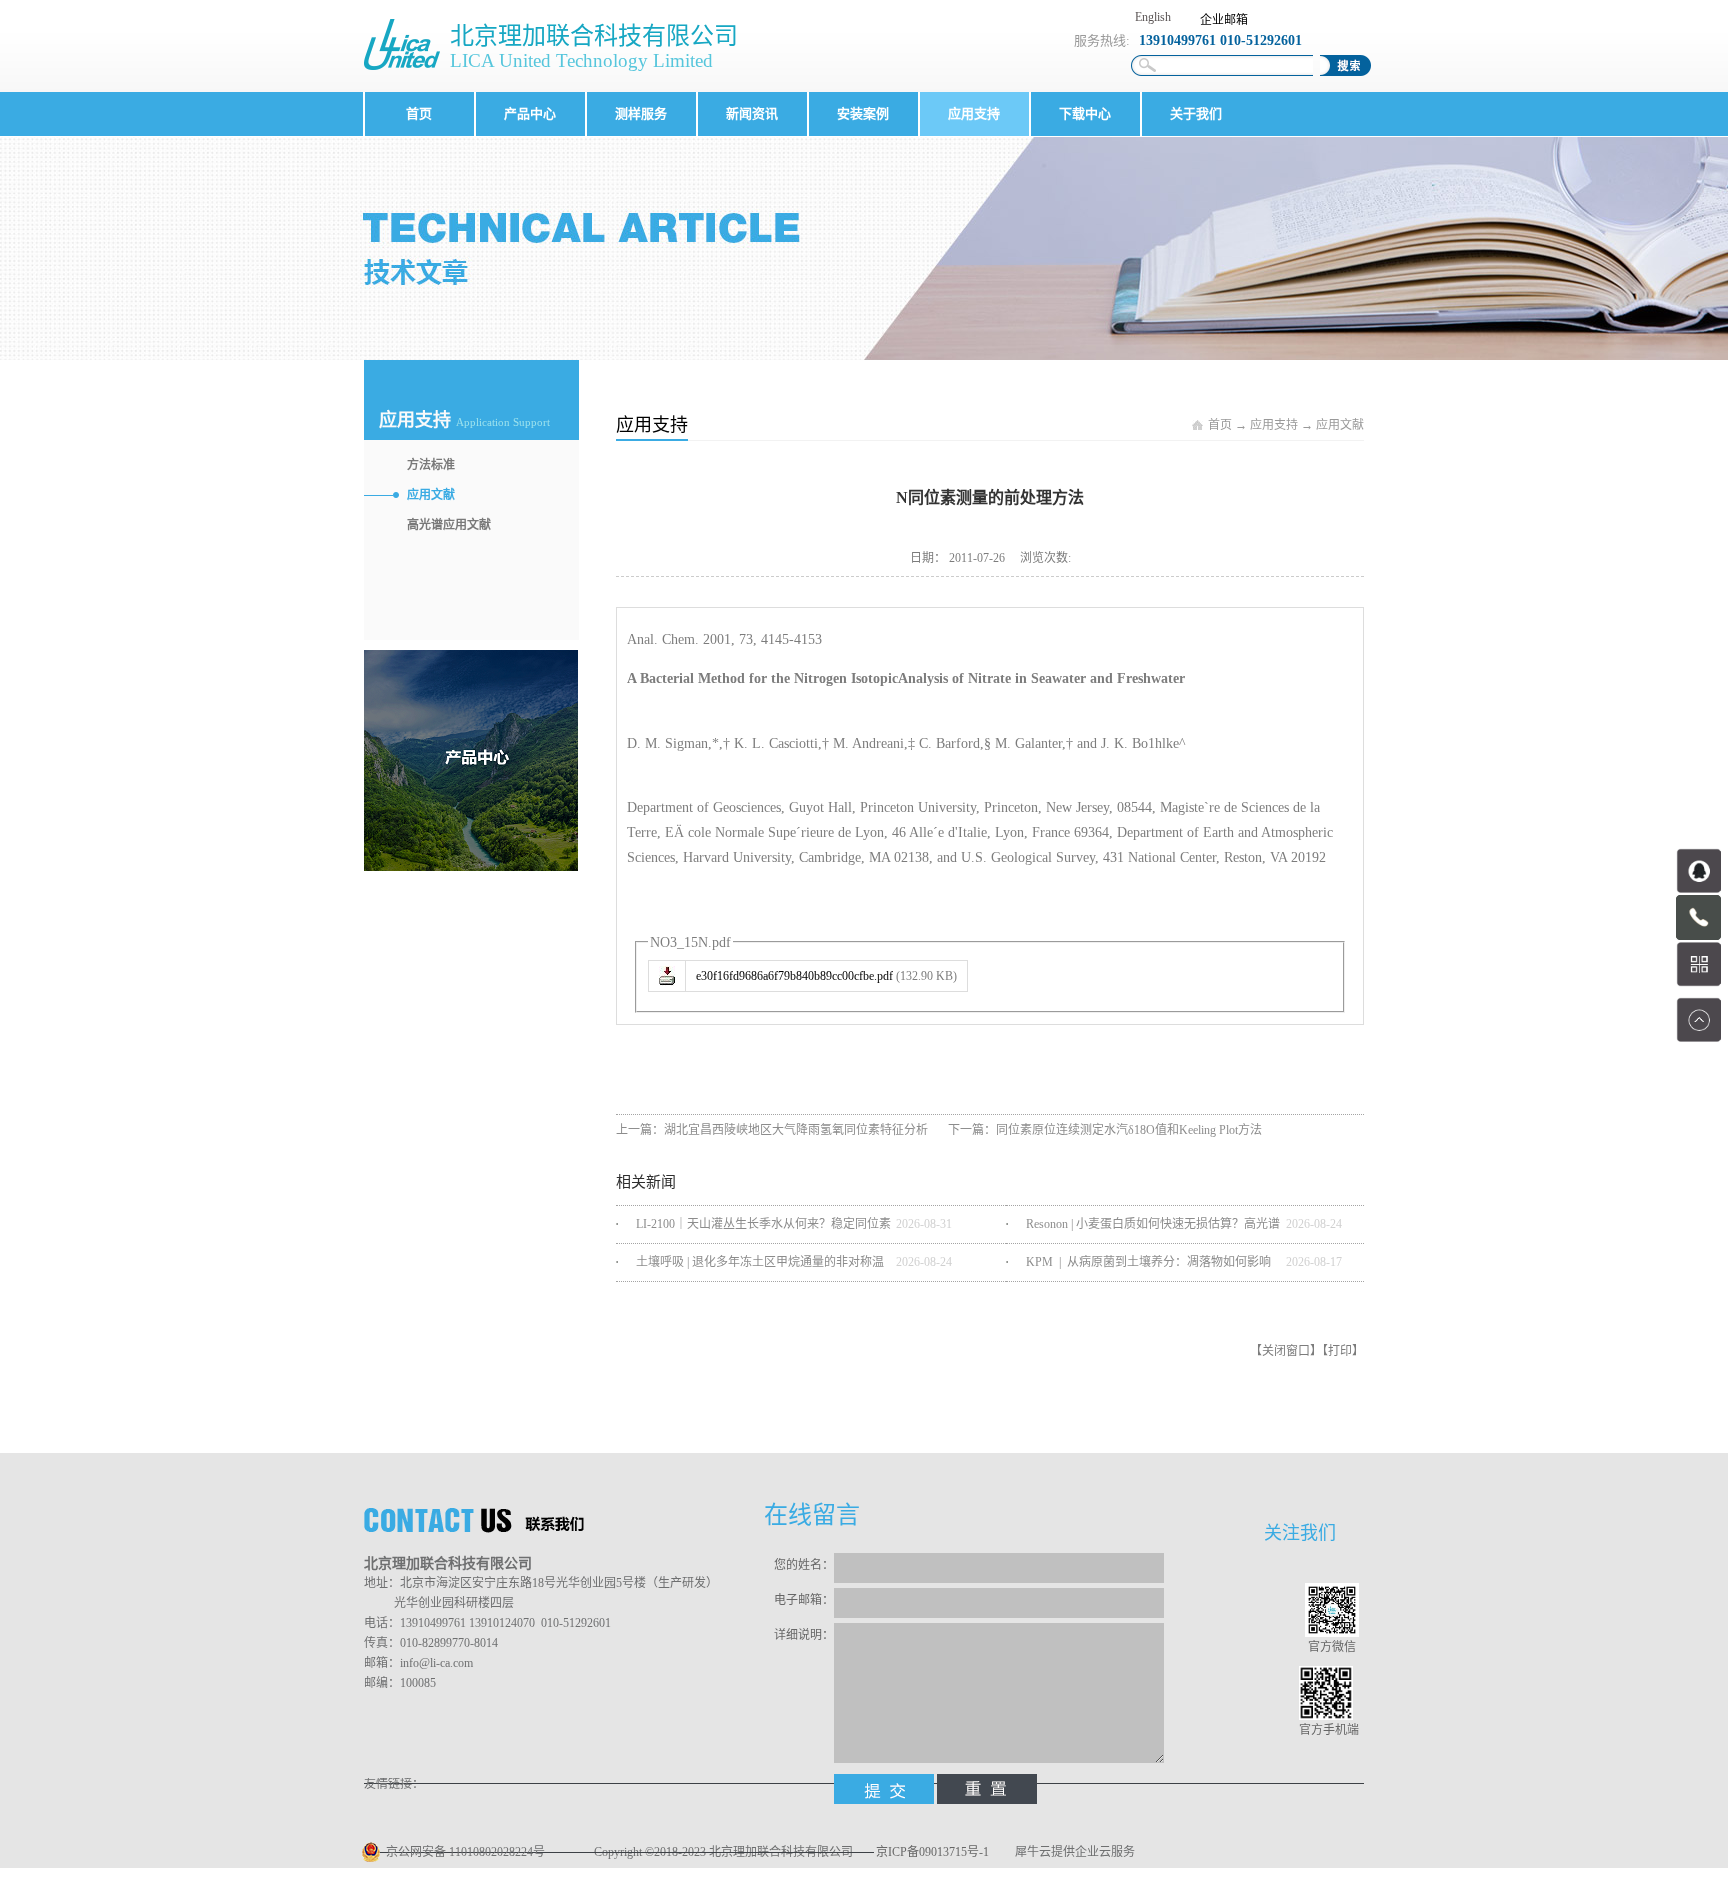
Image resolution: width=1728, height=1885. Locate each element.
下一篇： (1105, 1130)
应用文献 (1340, 425)
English (1153, 17)
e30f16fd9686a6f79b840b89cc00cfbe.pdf (794, 976)
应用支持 (1274, 425)
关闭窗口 (1286, 1351)
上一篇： (772, 1130)
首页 (419, 113)
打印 (1340, 1351)
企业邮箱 (1224, 20)
